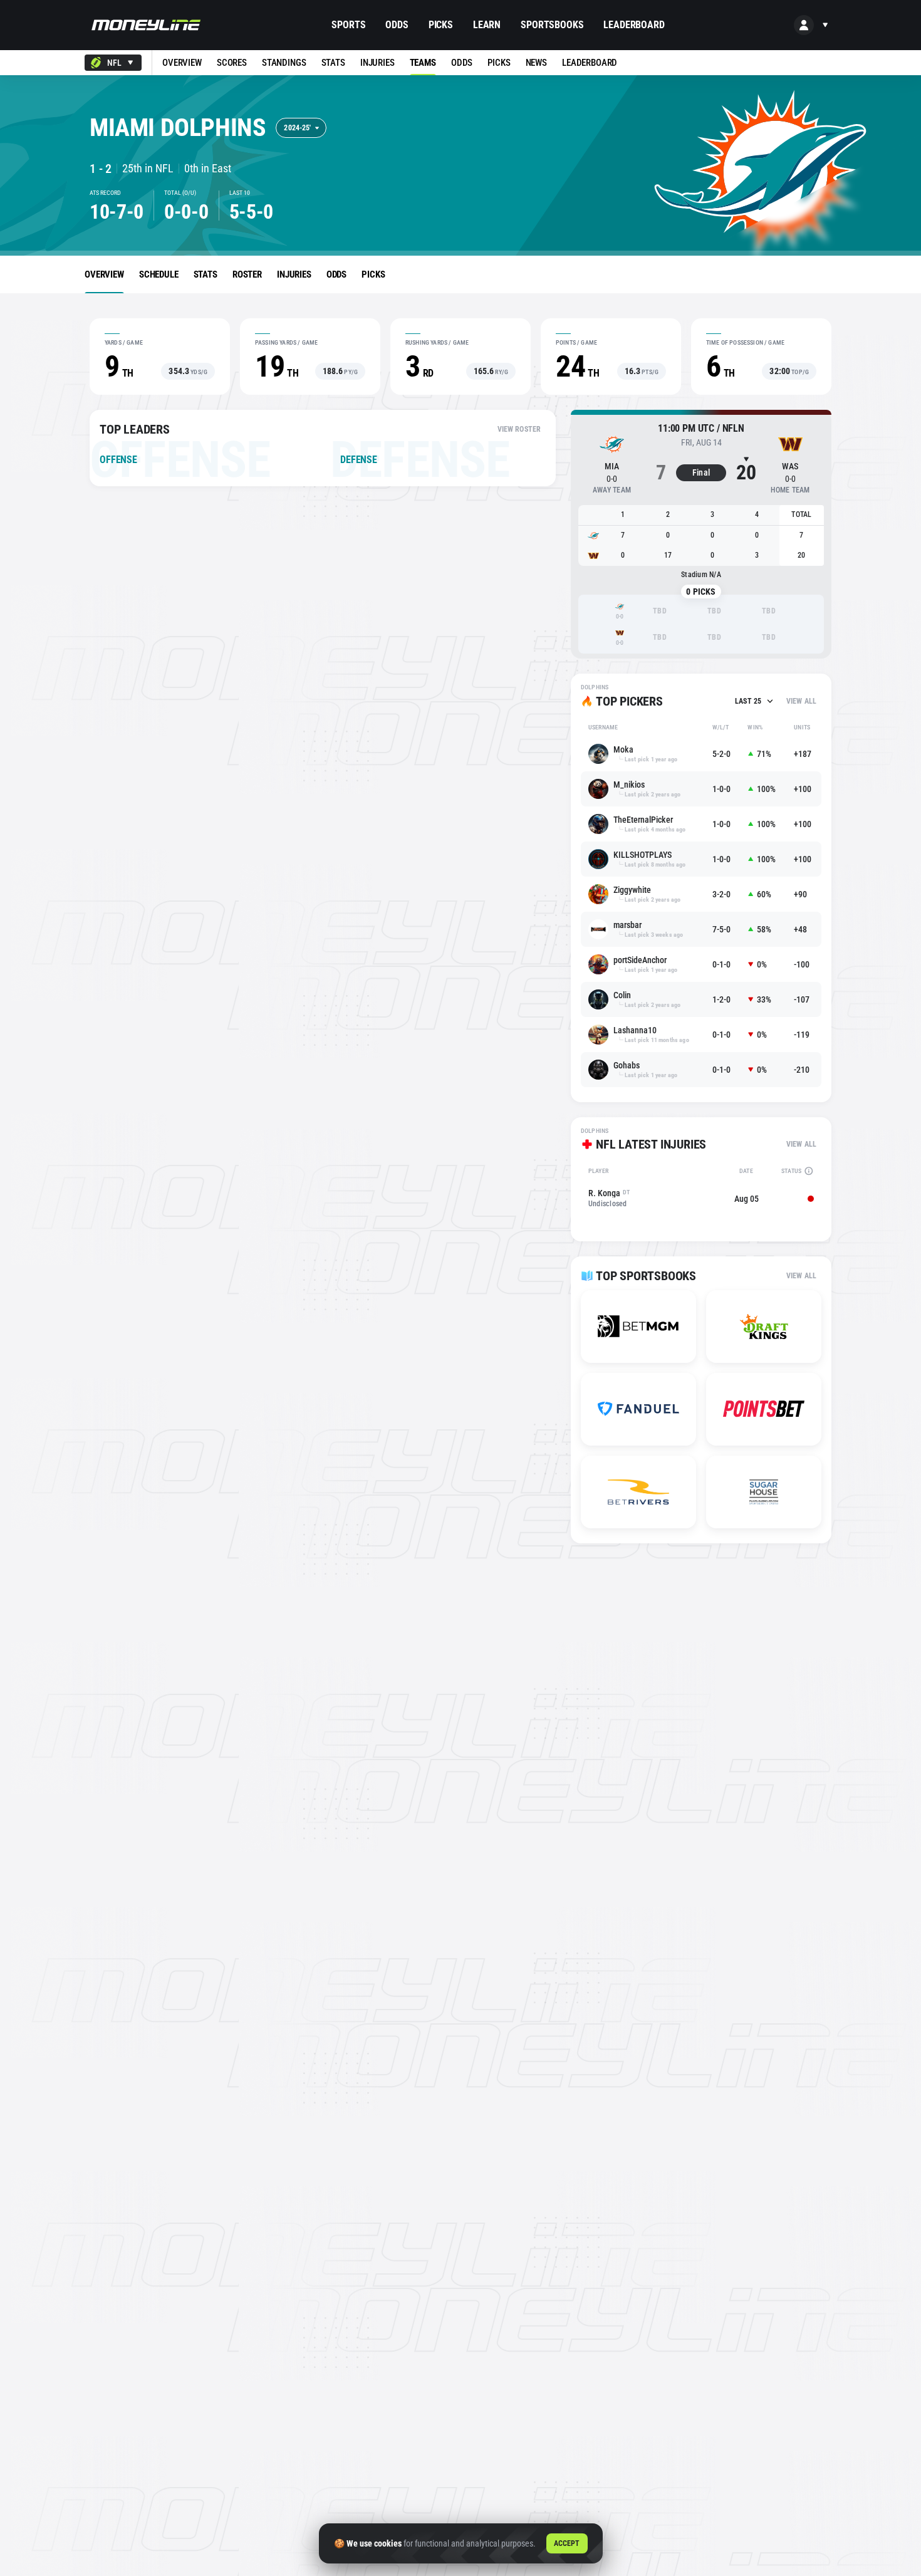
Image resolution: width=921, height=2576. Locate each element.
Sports (348, 25)
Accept (567, 2543)
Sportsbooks (552, 25)
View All (801, 701)
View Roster (519, 429)
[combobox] (113, 63)
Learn (487, 25)
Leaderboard (634, 25)
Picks (441, 25)
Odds (397, 25)
